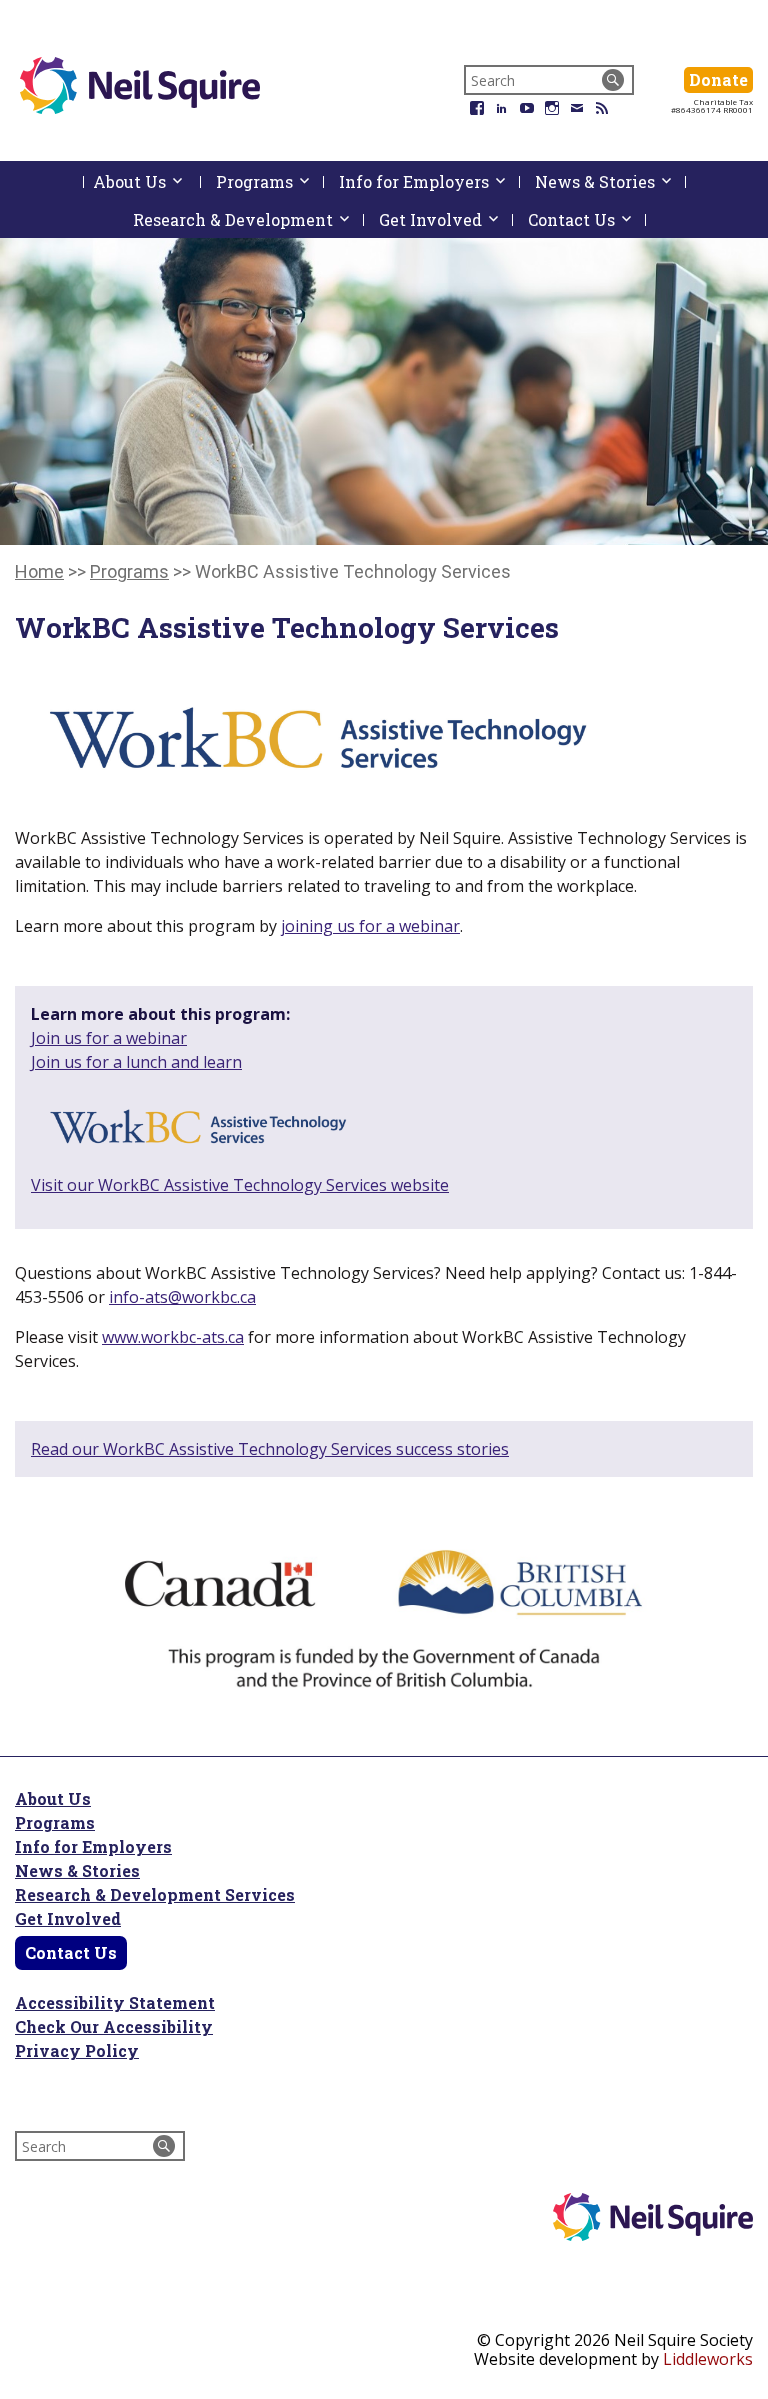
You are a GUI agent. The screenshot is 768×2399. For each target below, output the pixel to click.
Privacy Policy (77, 2050)
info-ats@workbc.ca (182, 1297)
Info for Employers (93, 1846)
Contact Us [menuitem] (587, 219)
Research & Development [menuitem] (248, 219)
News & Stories (77, 1870)
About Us (53, 1798)
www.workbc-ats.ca (173, 1337)
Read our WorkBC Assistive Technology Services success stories (270, 1449)
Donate (721, 79)
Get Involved (68, 1918)
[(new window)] (196, 1130)
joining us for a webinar (370, 926)
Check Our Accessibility (114, 2026)
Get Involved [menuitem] (446, 219)
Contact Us (71, 1952)
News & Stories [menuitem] (610, 181)
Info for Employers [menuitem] (429, 181)
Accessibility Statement (115, 2002)
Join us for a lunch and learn (136, 1062)
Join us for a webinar (109, 1038)
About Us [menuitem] (147, 185)
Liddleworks (708, 2359)
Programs (55, 1822)
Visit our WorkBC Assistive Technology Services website (240, 1185)
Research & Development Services (155, 1894)
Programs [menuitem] (270, 181)
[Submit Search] (613, 80)
